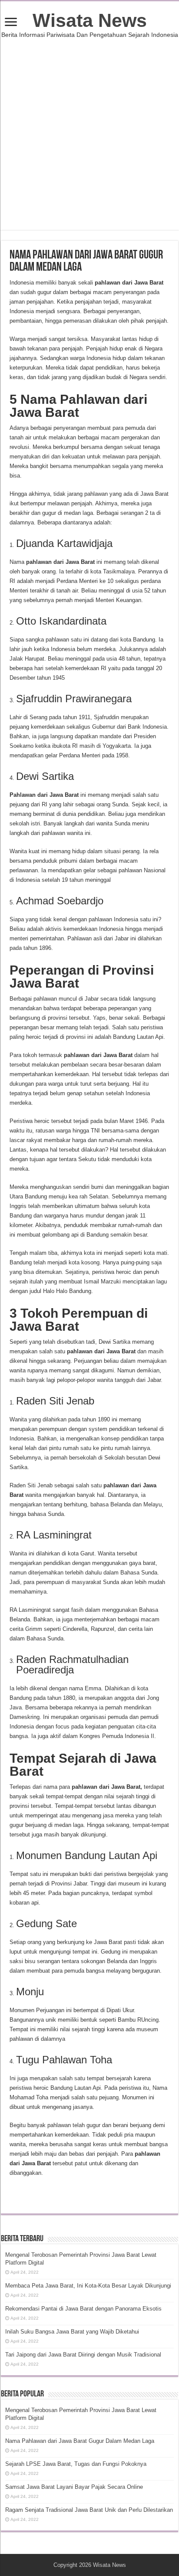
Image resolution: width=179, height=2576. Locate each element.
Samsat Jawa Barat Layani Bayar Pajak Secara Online (74, 2487)
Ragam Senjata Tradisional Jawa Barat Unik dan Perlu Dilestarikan (89, 2510)
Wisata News (90, 20)
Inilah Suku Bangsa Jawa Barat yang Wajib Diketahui (72, 2332)
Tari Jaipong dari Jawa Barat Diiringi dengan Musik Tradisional (83, 2355)
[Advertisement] (89, 141)
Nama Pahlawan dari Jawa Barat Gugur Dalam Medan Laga (80, 2441)
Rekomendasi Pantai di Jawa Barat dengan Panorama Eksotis (83, 2309)
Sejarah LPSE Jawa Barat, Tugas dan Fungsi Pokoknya (76, 2464)
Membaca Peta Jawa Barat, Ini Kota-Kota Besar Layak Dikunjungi (88, 2286)
